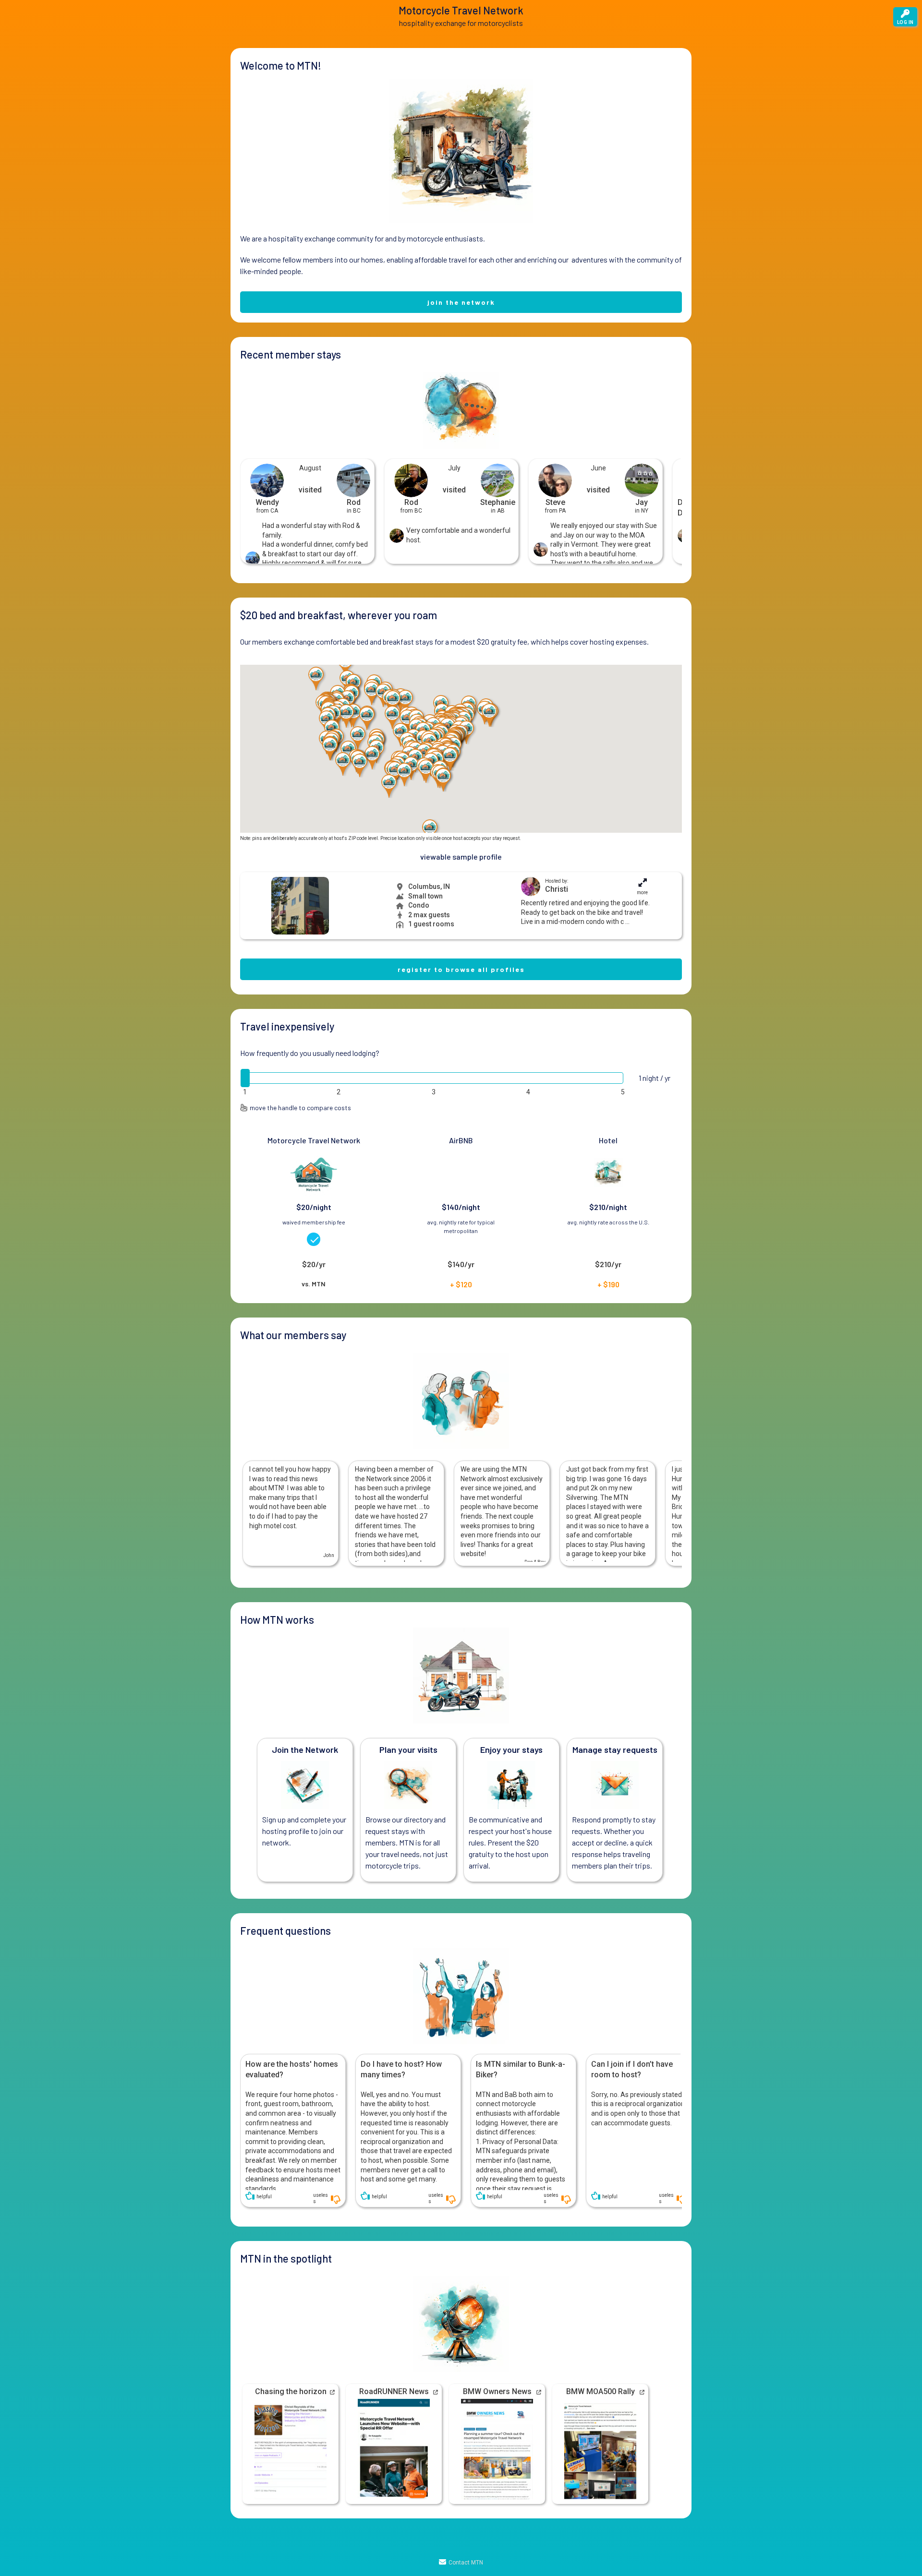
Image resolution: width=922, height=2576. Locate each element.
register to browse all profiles (461, 969)
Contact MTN (466, 2563)
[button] (393, 702)
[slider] (245, 1078)
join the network (461, 302)
